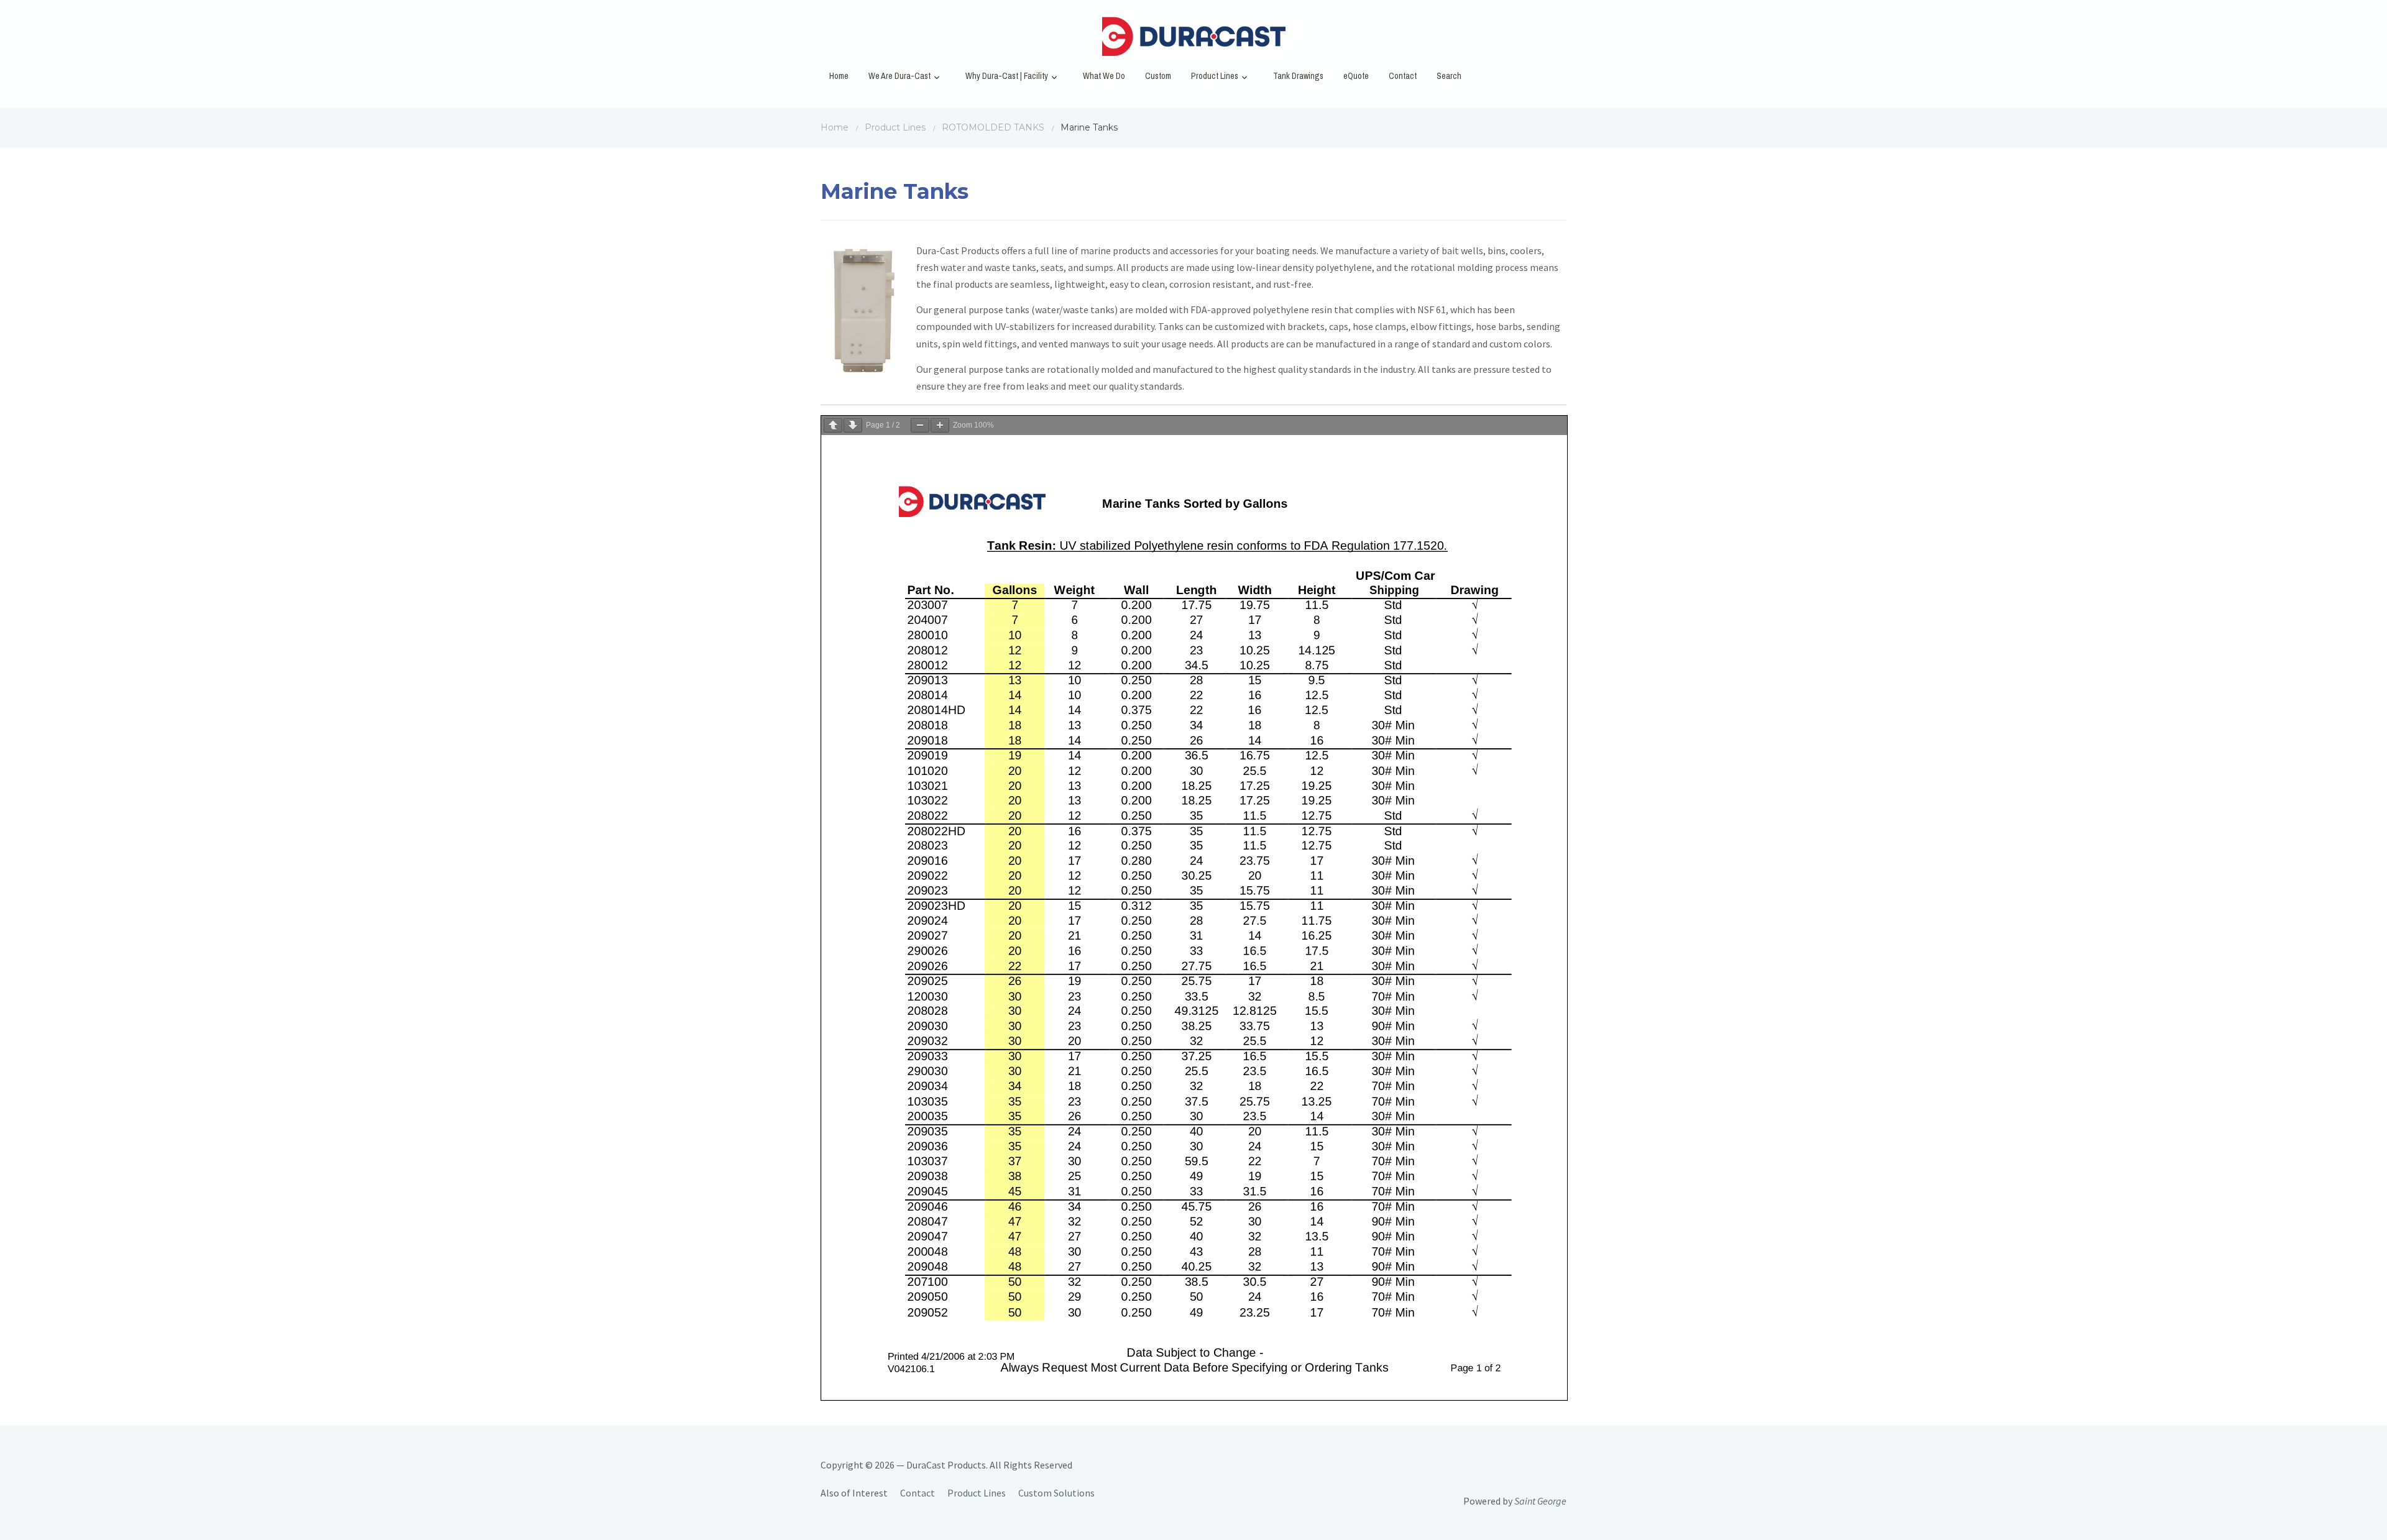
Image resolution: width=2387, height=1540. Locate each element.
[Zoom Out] (920, 425)
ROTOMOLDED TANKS (993, 127)
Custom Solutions (1056, 1493)
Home (839, 76)
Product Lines (1215, 76)
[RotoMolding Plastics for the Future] (1193, 40)
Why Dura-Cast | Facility (1007, 76)
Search (1449, 76)
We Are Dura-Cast (899, 76)
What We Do (1104, 76)
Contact (1403, 76)
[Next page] (853, 425)
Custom (1158, 76)
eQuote (1356, 76)
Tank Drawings (1298, 76)
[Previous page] (833, 425)
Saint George (1540, 1501)
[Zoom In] (940, 425)
